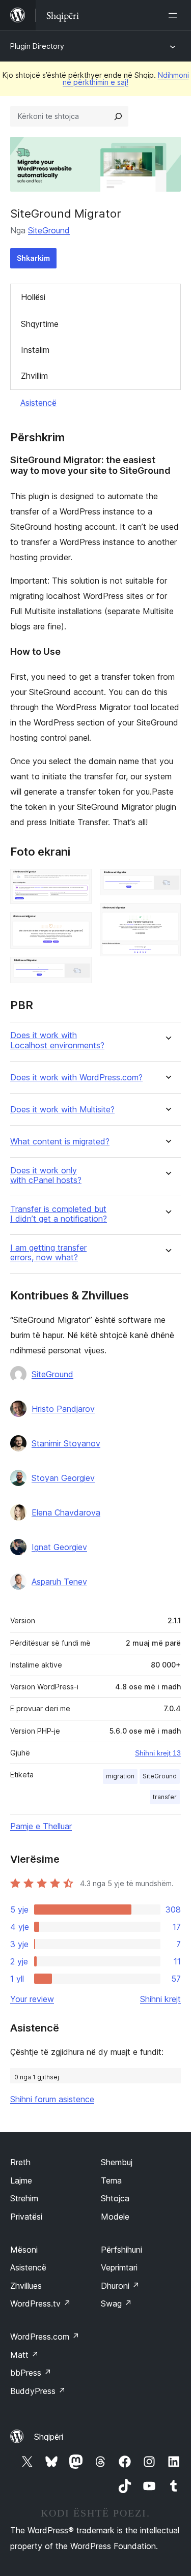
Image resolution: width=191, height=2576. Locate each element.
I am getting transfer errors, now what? (48, 1253)
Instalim (35, 350)
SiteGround (49, 230)
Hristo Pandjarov (63, 1409)
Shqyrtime (40, 324)
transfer (165, 1797)
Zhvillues (26, 2286)
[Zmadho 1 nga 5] (78, 883)
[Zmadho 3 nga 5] (78, 971)
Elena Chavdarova (66, 1512)
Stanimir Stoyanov (66, 1443)
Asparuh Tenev (59, 1582)
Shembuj (117, 2162)
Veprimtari (119, 2267)
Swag (116, 2304)
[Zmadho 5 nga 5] (167, 917)
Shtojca (115, 2198)
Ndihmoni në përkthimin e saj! (126, 79)
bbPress (31, 2373)
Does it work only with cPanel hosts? (46, 1175)
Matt (24, 2355)
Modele (115, 2217)
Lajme (21, 2180)
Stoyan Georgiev (63, 1478)
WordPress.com (45, 2337)
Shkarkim (33, 258)
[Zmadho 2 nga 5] (78, 926)
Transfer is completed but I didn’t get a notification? (59, 1214)
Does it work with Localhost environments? (57, 1040)
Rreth (20, 2162)
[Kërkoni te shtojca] (118, 116)
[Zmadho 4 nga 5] (167, 883)
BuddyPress (38, 2391)
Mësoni (24, 2250)
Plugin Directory (37, 46)
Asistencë (38, 403)
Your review (32, 1999)
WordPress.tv (40, 2304)
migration (120, 1776)
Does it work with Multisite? (62, 1110)
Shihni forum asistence (52, 2099)
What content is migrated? (60, 1142)
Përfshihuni (121, 2250)
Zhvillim (34, 376)
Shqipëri (49, 2437)
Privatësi (26, 2217)
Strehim (24, 2198)
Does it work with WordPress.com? (76, 1078)
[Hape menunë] (175, 15)
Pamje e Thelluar (41, 1826)
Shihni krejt (160, 1999)
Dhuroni (120, 2286)
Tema (111, 2180)
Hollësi (33, 297)
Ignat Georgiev (59, 1547)
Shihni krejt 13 (158, 1753)
